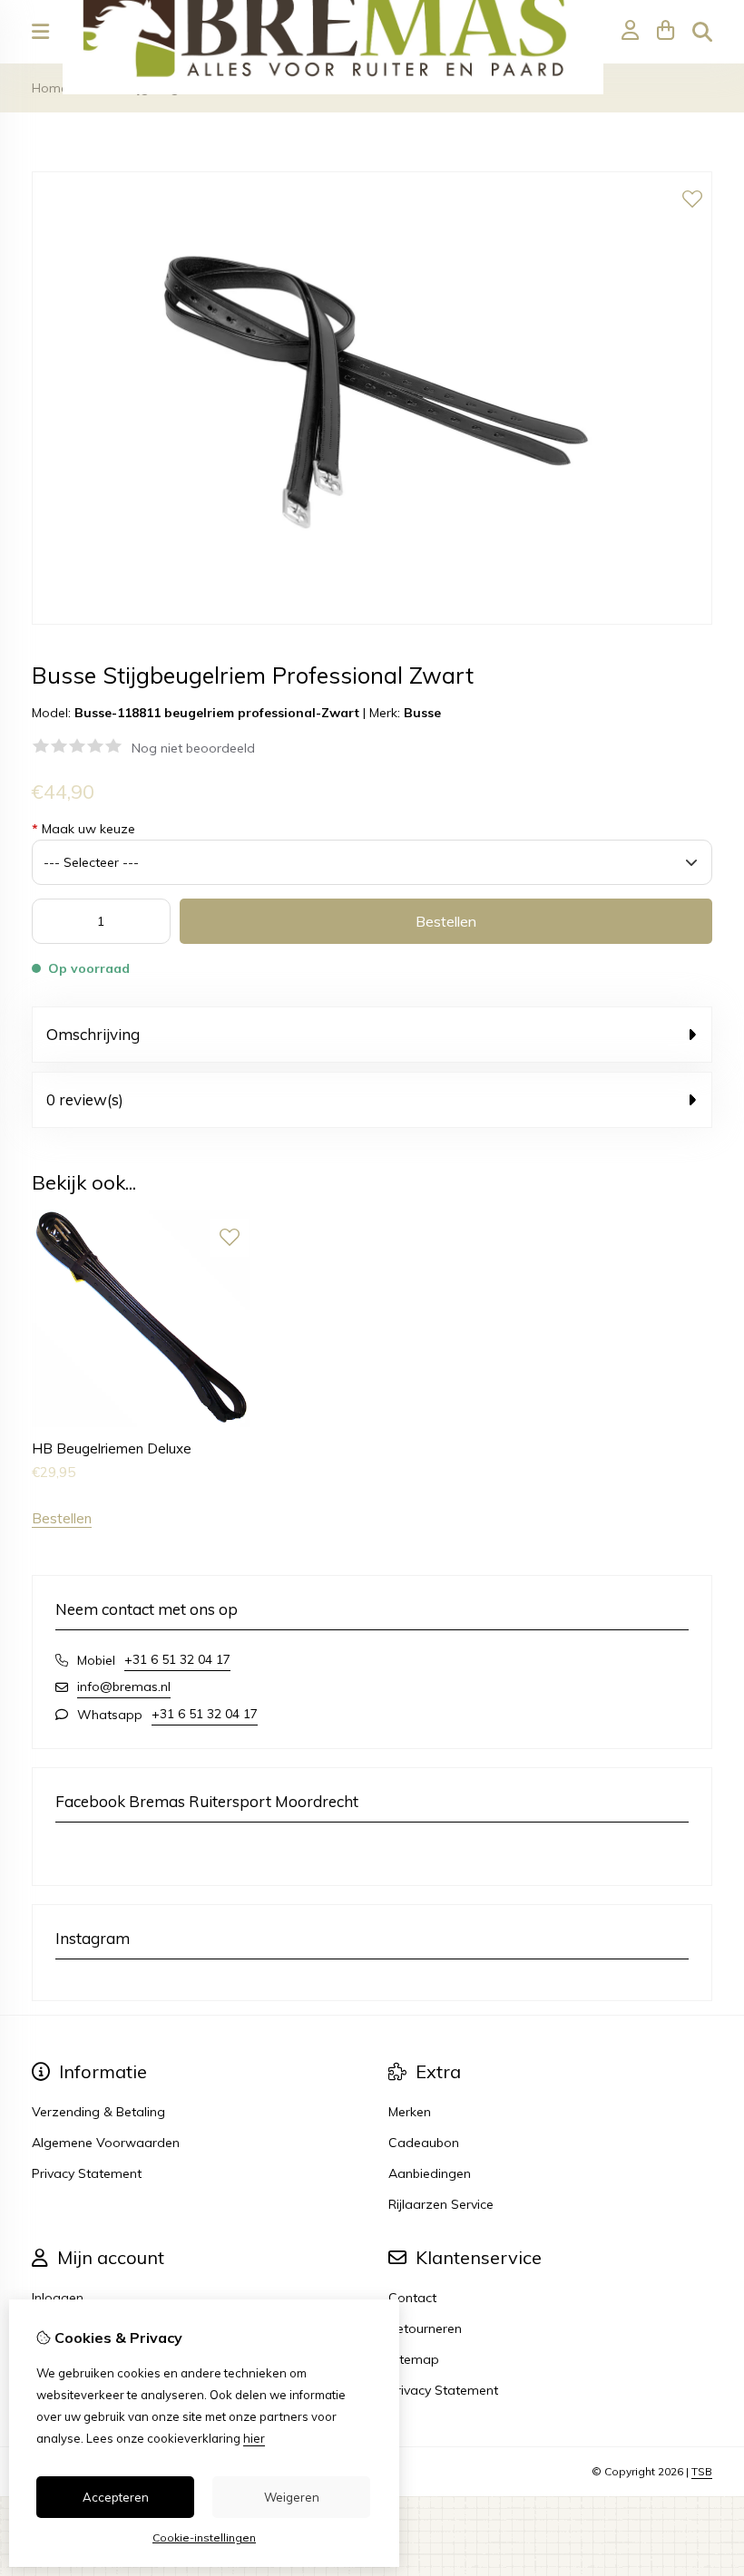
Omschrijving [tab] (93, 1034)
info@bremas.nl (124, 1687)
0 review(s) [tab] (85, 1099)
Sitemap (414, 2359)
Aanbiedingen (430, 2173)
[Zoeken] (702, 32)
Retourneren (425, 2328)
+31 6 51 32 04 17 (177, 1659)
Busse (422, 713)
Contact (412, 2298)
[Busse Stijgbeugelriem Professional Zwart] (372, 620)
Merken (410, 2112)
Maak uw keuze (83, 829)
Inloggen (58, 2298)
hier (254, 2438)
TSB (702, 2471)
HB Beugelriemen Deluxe (112, 1448)
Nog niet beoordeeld (193, 748)
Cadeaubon (424, 2143)
